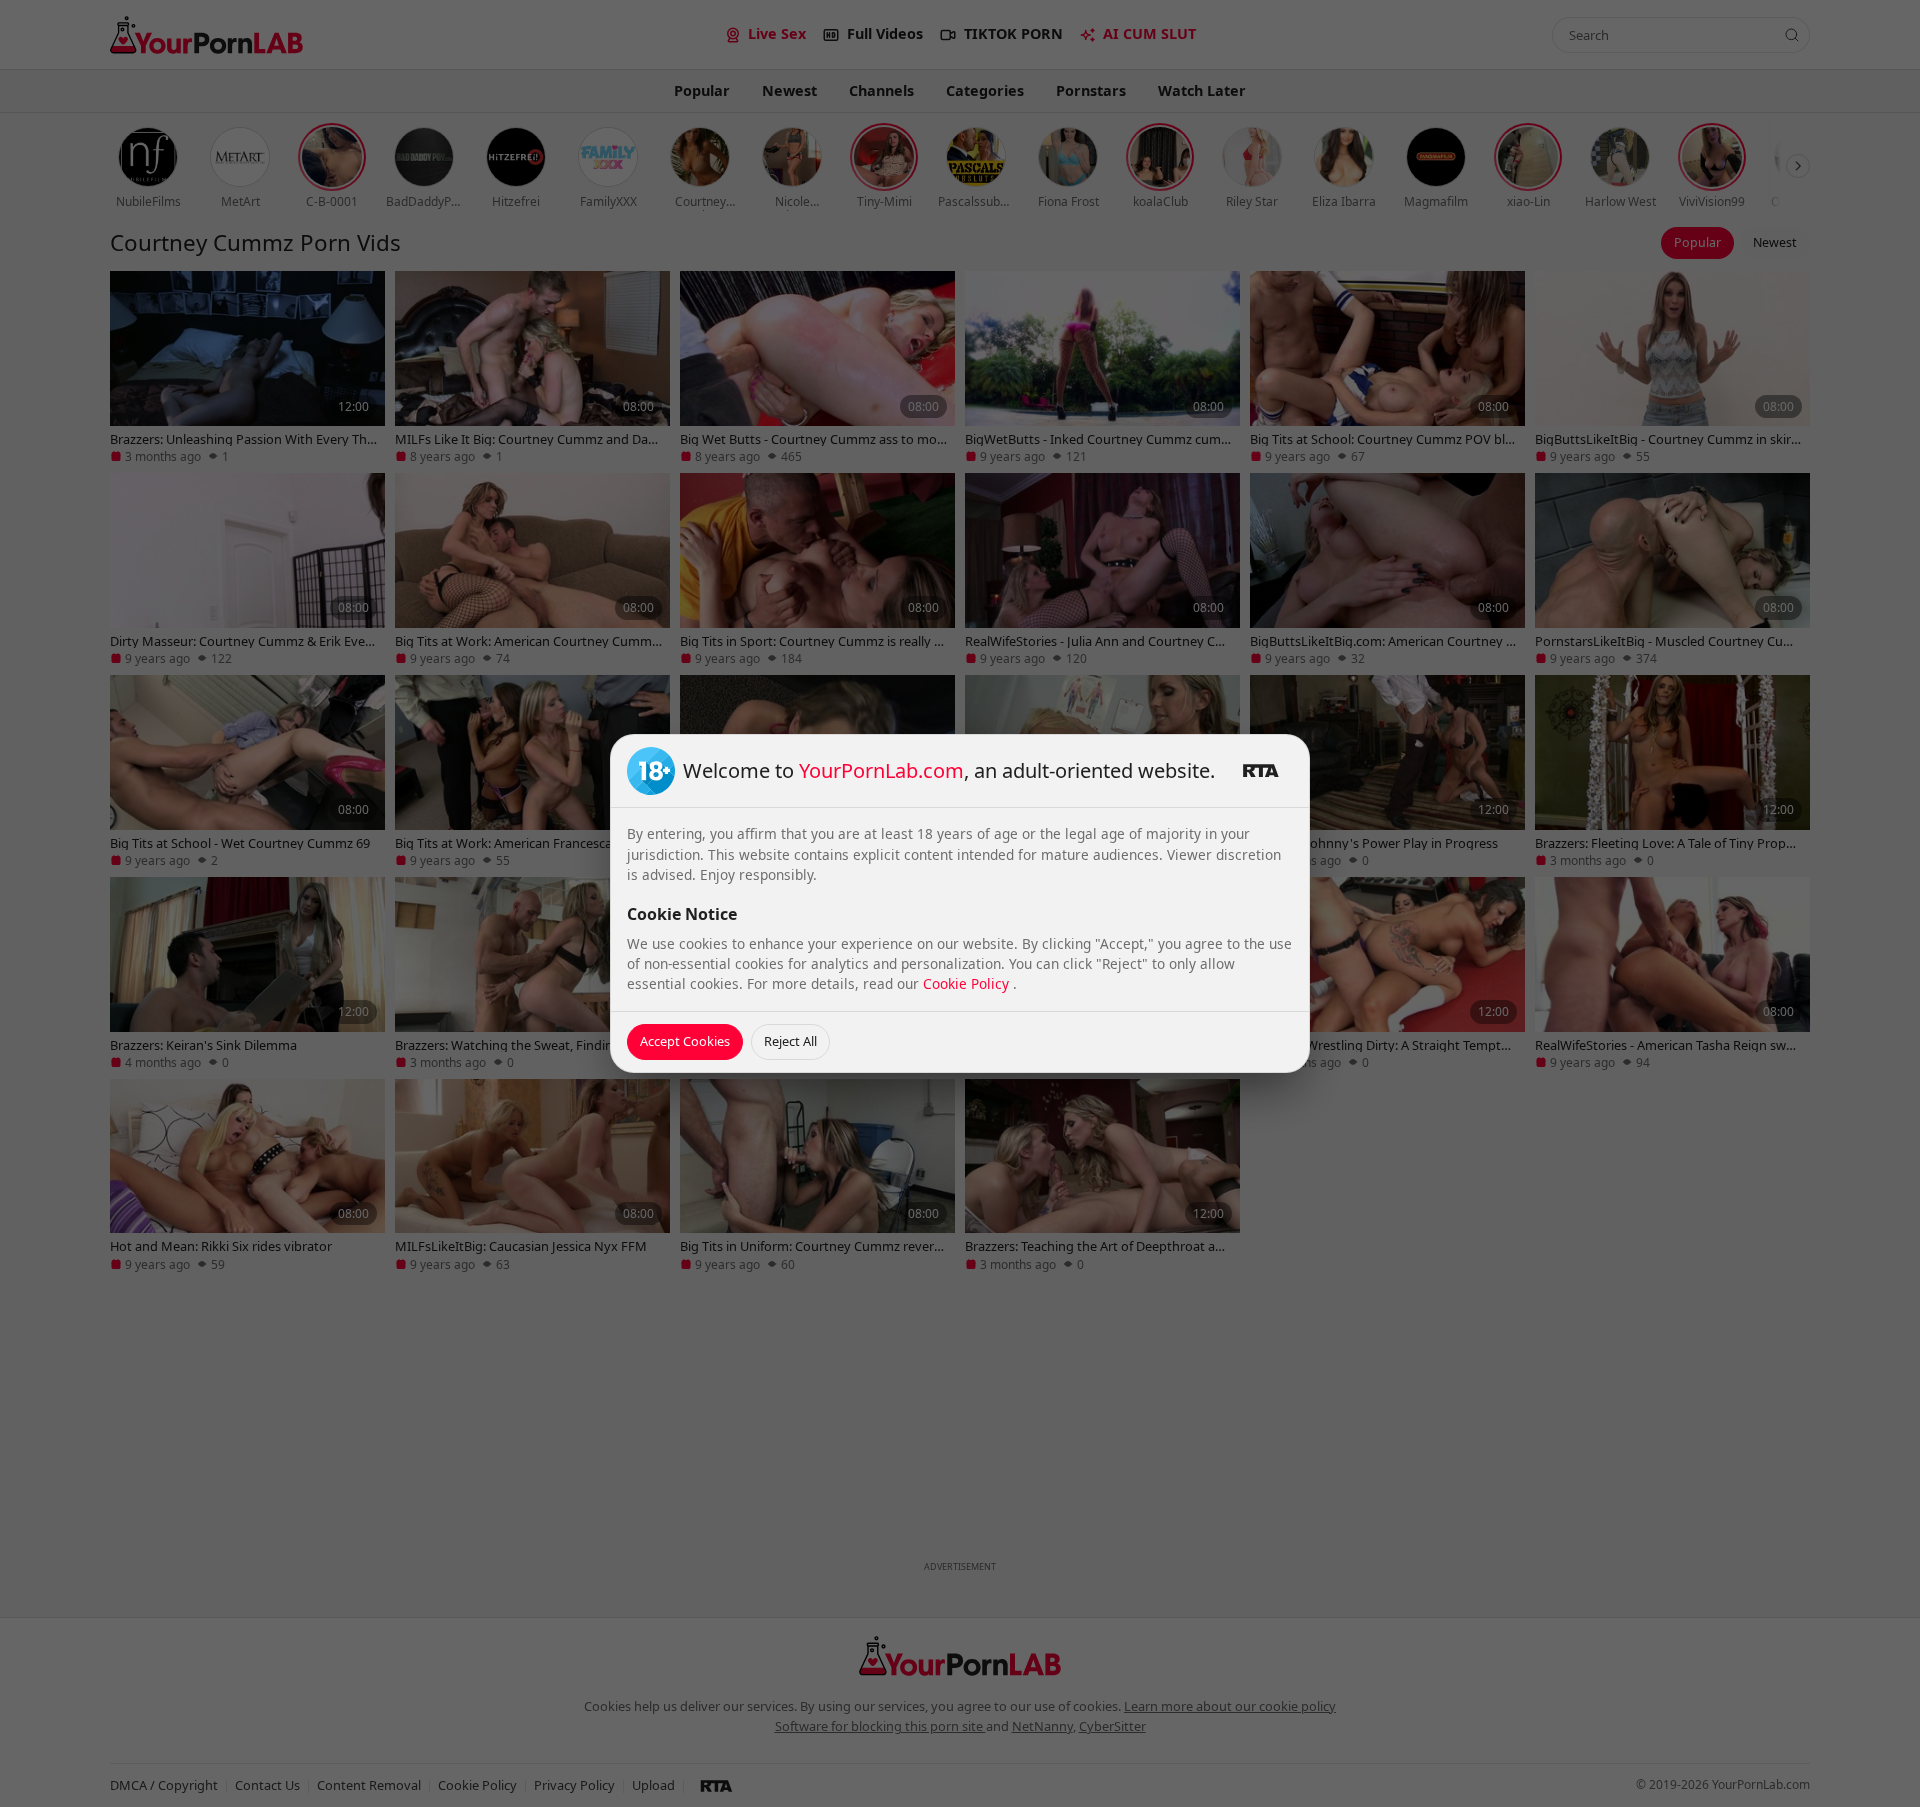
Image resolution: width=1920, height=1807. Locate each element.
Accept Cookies (685, 1041)
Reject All (790, 1041)
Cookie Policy (968, 983)
